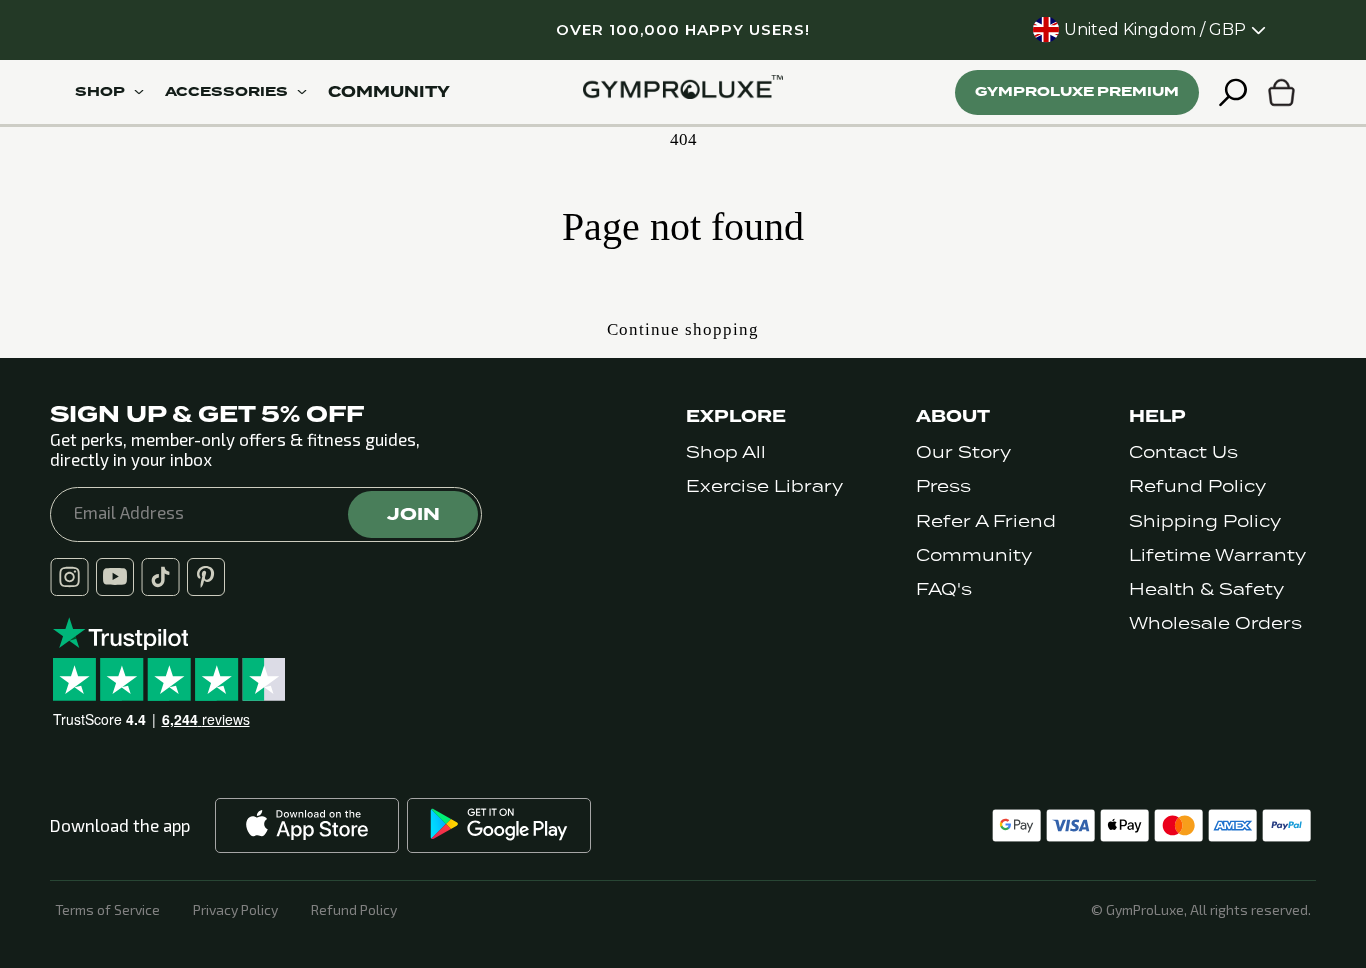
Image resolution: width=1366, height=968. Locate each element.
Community (974, 555)
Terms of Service (107, 910)
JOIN (413, 514)
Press (943, 486)
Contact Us (1183, 452)
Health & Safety (1206, 589)
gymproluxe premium (1077, 91)
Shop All (726, 452)
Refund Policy (1197, 486)
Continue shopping (683, 329)
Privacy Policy (235, 910)
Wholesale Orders (1215, 623)
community (389, 92)
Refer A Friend (986, 521)
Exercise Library (764, 486)
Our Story (963, 452)
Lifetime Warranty (1217, 555)
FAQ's (944, 589)
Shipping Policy (1205, 521)
